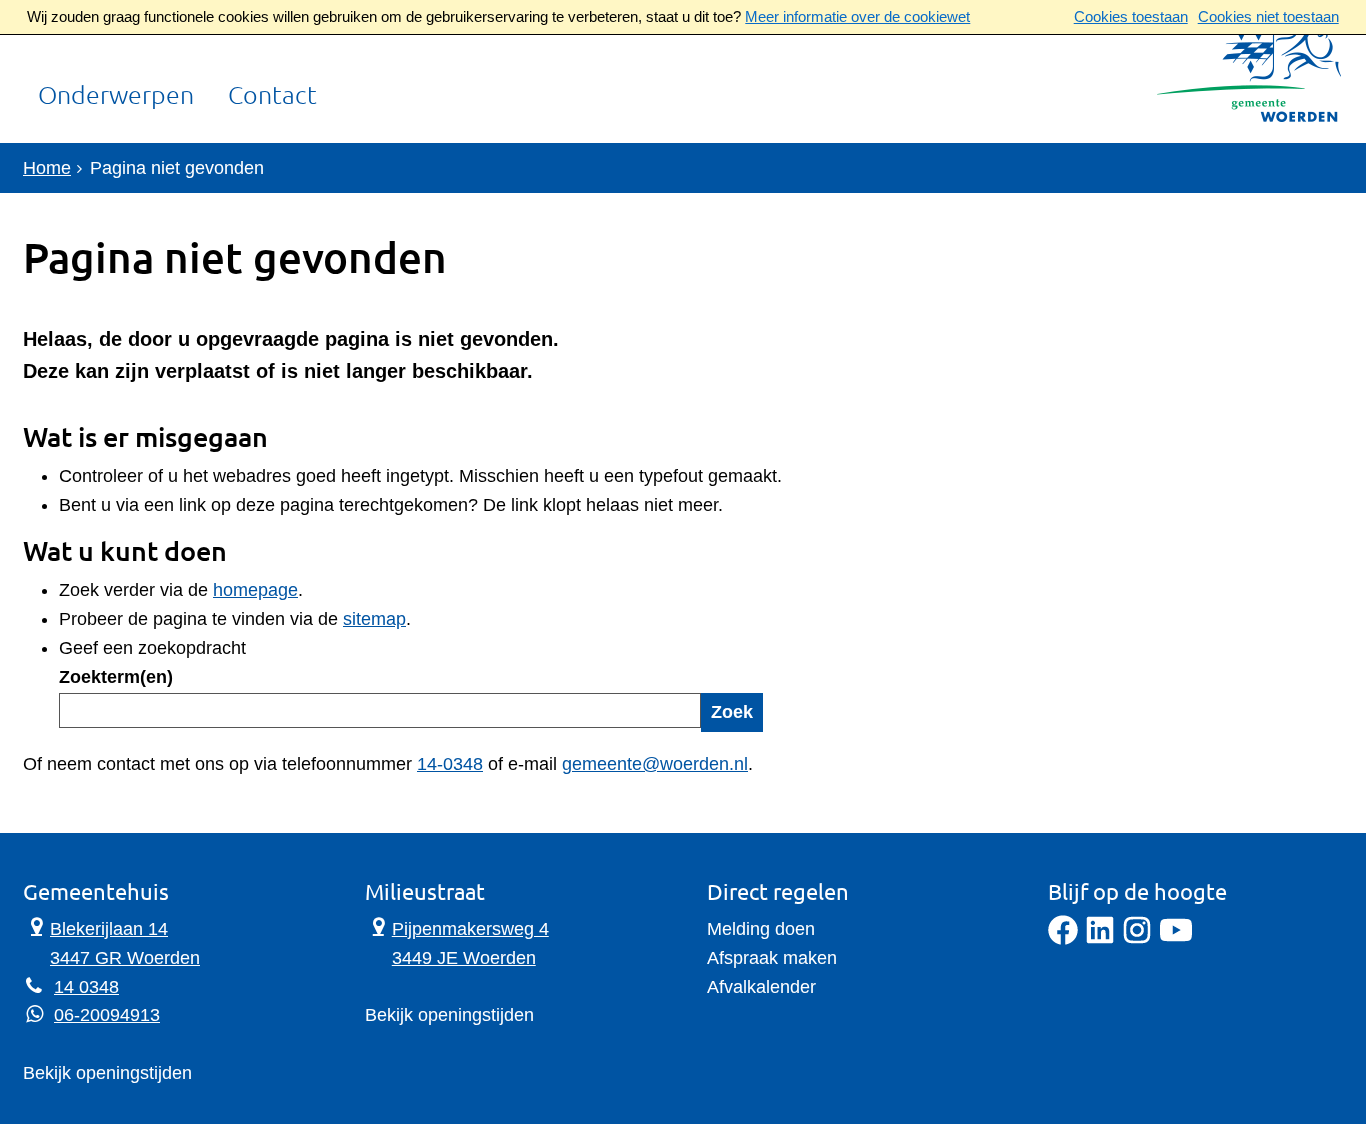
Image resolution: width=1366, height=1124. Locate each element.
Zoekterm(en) (116, 677)
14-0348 (450, 764)
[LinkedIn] (1100, 939)
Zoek (732, 712)
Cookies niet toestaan (1268, 16)
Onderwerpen (116, 96)
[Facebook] (1063, 939)
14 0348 (86, 987)
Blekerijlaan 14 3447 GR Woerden (111, 941)
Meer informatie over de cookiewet (857, 16)
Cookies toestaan (1131, 16)
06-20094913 (107, 1015)
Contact (272, 96)
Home (47, 168)
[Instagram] (1137, 939)
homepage (255, 590)
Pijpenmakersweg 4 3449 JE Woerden (457, 941)
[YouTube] (1176, 939)
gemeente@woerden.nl (655, 764)
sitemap (374, 619)
